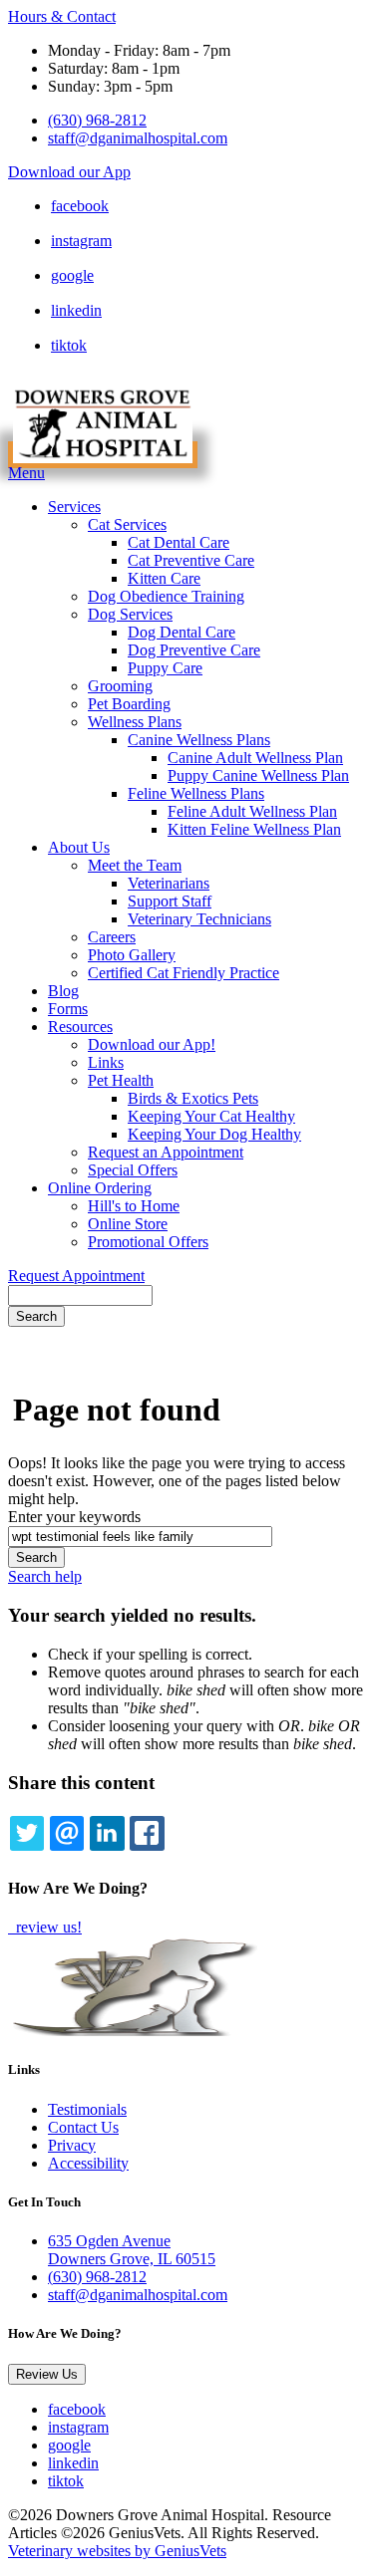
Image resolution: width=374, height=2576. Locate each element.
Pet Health (121, 1080)
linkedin (76, 310)
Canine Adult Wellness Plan (255, 758)
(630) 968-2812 (97, 120)
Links (106, 1062)
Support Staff (170, 901)
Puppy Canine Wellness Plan (258, 775)
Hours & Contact (62, 16)
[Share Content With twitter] (27, 1833)
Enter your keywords (74, 1517)
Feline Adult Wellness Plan (252, 811)
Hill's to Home (134, 1206)
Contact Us (83, 2127)
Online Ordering (100, 1188)
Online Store (128, 1224)
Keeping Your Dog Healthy (214, 1134)
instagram (81, 241)
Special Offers (133, 1170)
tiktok (69, 345)
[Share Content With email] (67, 1833)
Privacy (72, 2145)
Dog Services (130, 614)
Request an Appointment (166, 1152)
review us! (47, 1927)
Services (74, 507)
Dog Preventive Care (194, 650)
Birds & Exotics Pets (193, 1098)
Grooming (120, 686)
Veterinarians (169, 883)
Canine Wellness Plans (199, 740)
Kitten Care (164, 578)
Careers (112, 937)
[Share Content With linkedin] (107, 1833)
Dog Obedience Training (166, 596)
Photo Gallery (132, 955)
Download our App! (152, 1044)
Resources (80, 1027)
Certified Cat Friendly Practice (184, 973)
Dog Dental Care (182, 632)
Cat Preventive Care (191, 560)
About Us (79, 847)
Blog (63, 991)
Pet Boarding (129, 704)
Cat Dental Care (179, 542)
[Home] (103, 455)
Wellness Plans (135, 722)
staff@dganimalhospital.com (138, 138)
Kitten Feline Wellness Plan (254, 829)
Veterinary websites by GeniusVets (117, 2551)
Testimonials (87, 2109)
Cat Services (127, 524)
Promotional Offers (148, 1242)
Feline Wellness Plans (196, 793)
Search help (45, 1576)
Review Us (47, 2374)
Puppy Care (165, 668)
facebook (80, 206)
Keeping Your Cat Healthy (211, 1116)
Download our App (69, 172)
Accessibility (88, 2163)
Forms (68, 1009)
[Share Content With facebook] (147, 1833)
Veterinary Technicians (199, 919)
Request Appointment (76, 1276)
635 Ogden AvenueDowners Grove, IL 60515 (132, 2250)
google (72, 275)
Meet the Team (135, 865)
